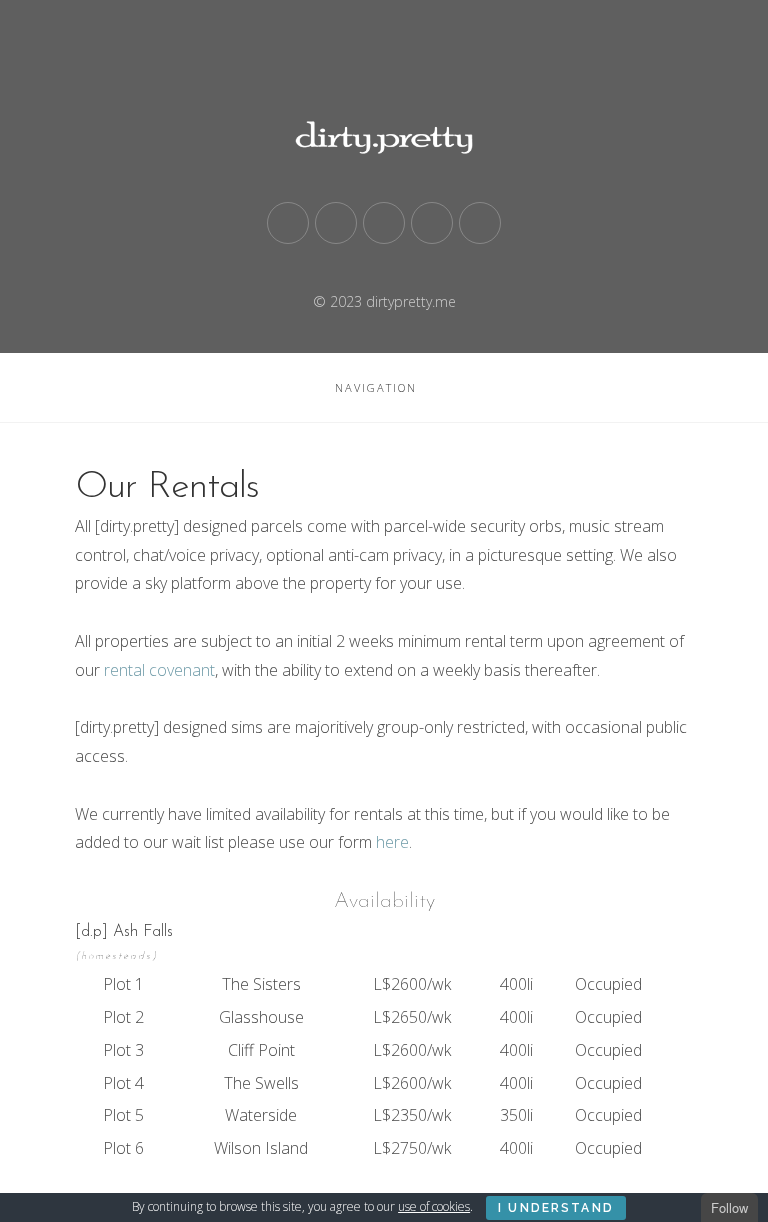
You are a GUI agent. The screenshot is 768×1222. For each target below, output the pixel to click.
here (392, 842)
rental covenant (159, 670)
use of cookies (434, 1206)
